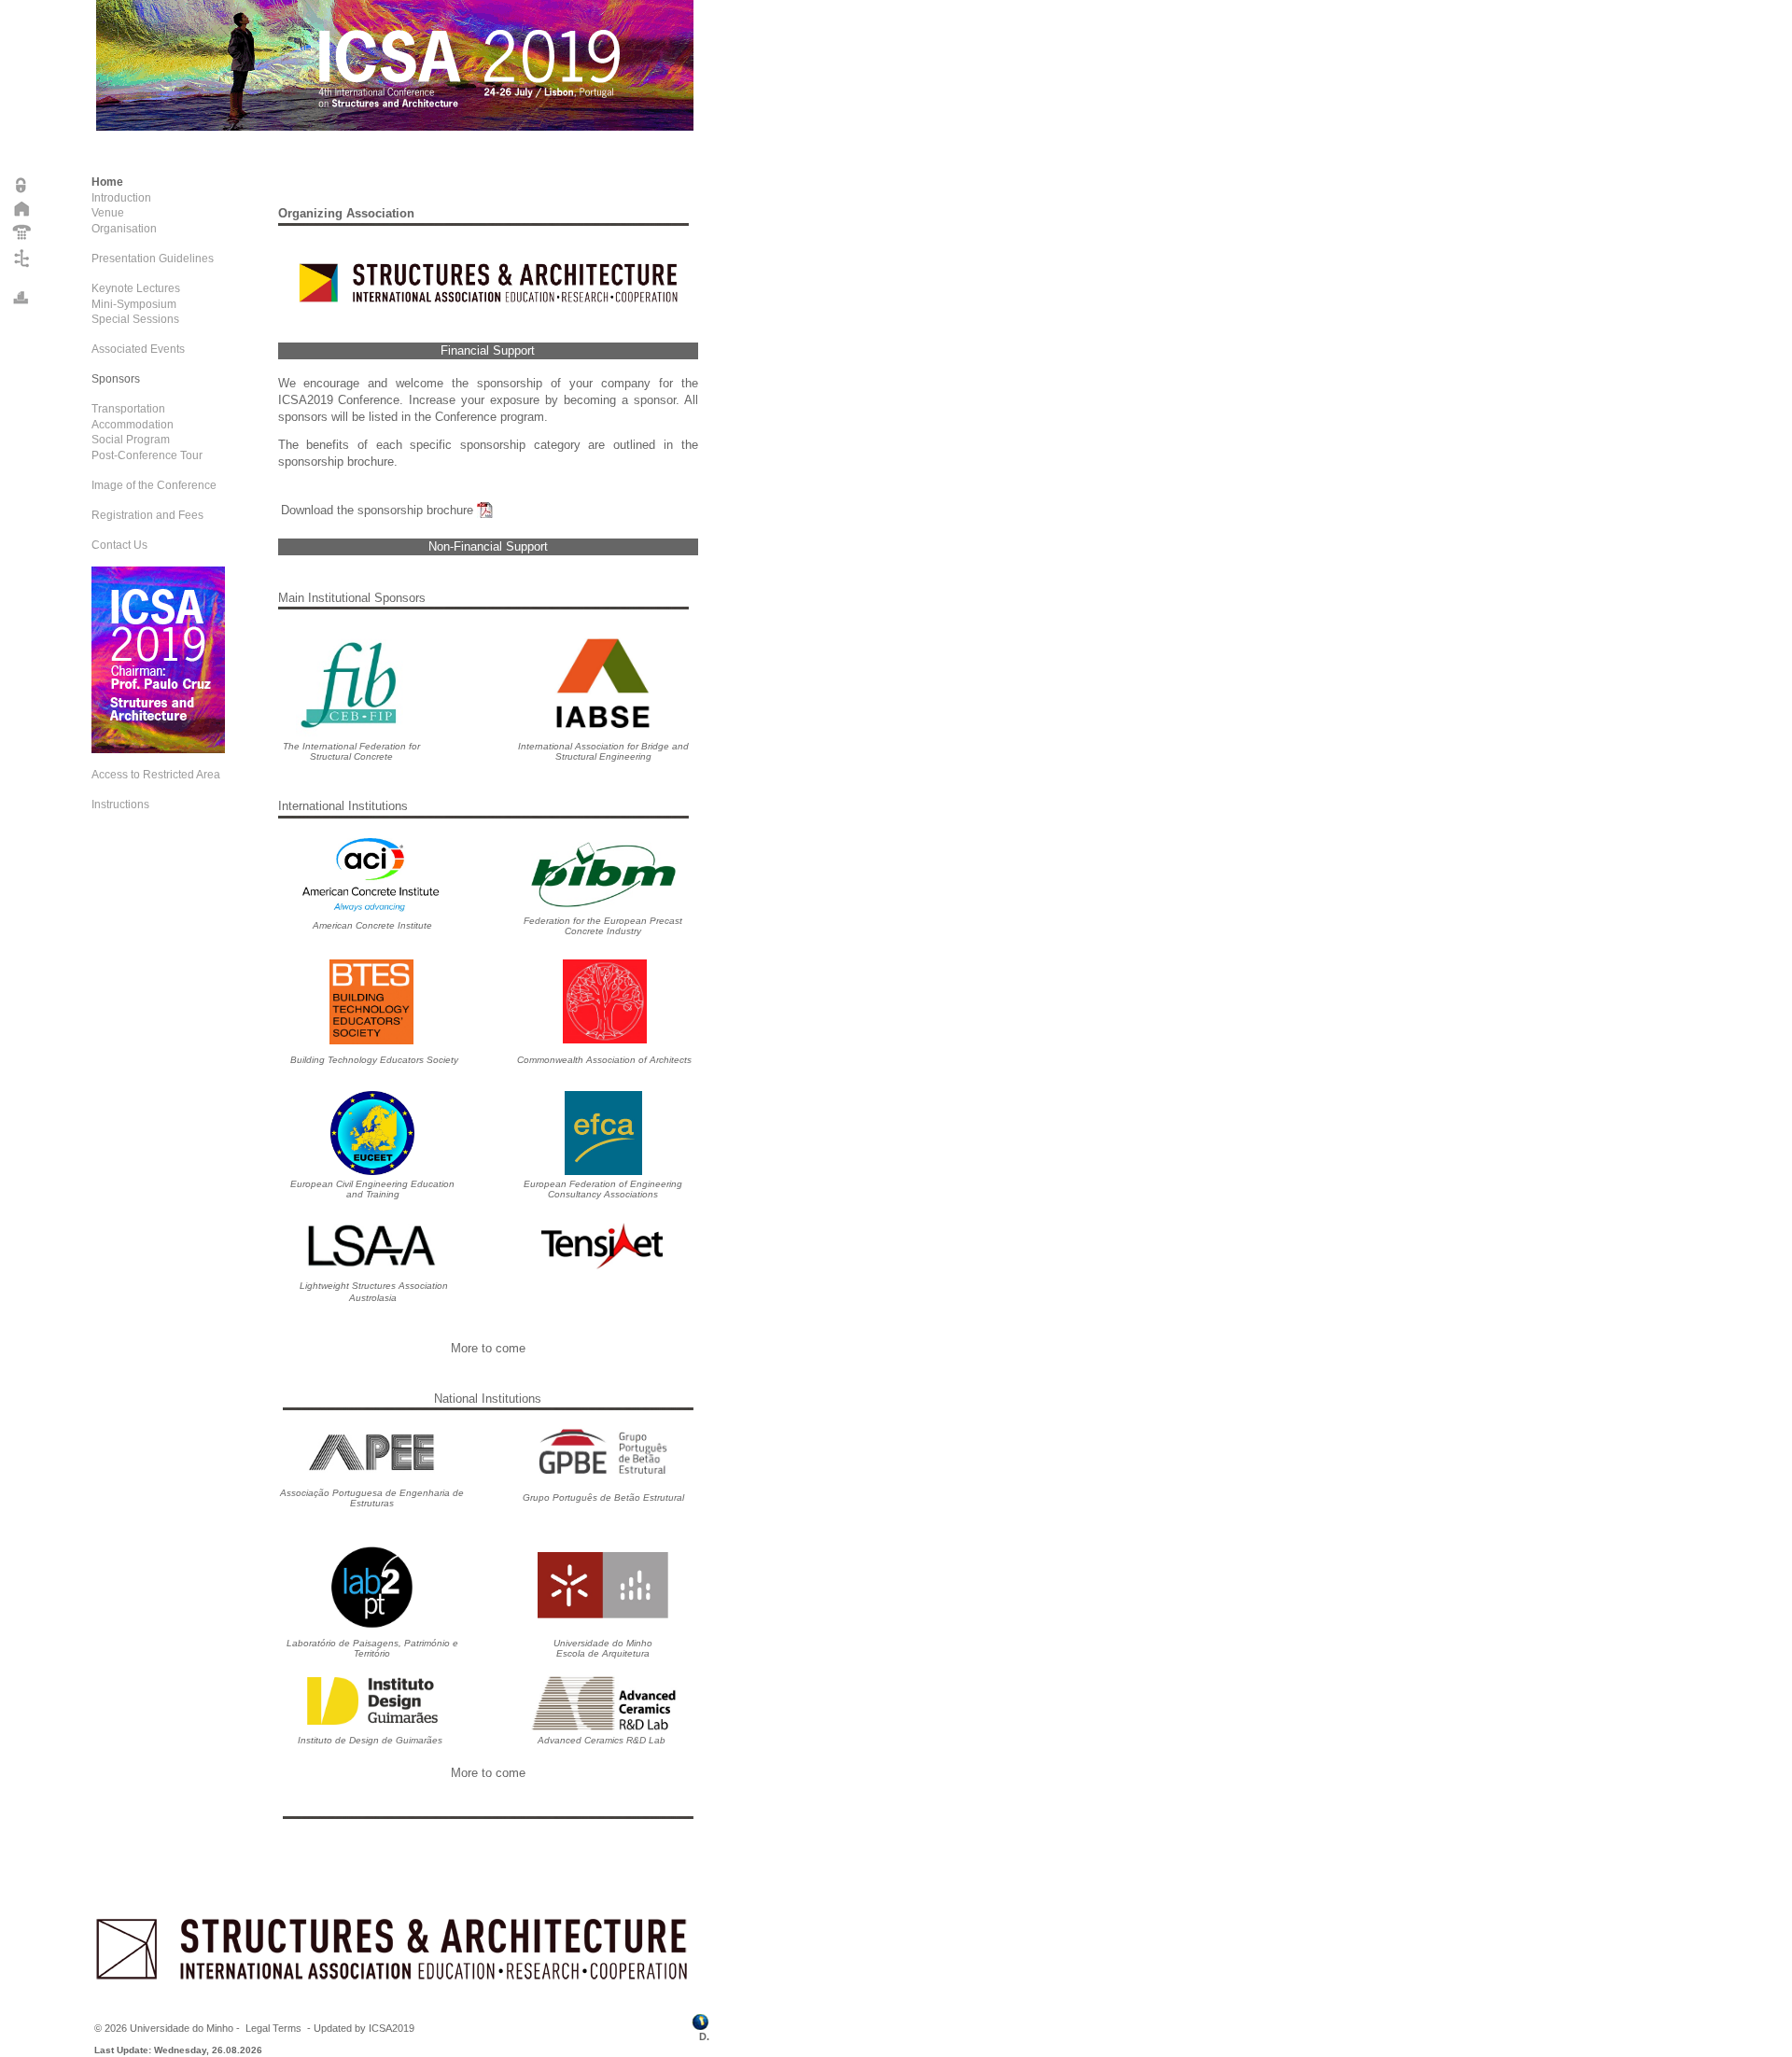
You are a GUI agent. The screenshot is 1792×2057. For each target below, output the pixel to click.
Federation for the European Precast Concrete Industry (603, 926)
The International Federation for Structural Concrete (351, 751)
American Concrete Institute (372, 925)
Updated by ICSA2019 (364, 2028)
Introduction (121, 198)
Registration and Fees (147, 515)
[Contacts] (22, 239)
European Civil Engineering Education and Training (372, 1189)
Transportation (128, 409)
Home (107, 182)
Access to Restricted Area (156, 775)
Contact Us (119, 545)
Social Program (131, 440)
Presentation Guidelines (153, 259)
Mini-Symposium (134, 304)
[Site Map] (22, 267)
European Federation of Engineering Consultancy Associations (603, 1189)
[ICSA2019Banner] (158, 749)
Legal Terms (273, 2028)
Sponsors (116, 379)
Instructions (120, 805)
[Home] (22, 215)
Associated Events (138, 349)
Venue (108, 213)
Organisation (124, 229)
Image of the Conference (154, 485)
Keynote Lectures (136, 288)
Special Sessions (135, 319)
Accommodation (133, 425)
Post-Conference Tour (147, 455)
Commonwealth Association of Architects (604, 1060)
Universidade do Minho (182, 2028)
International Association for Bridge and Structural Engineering (603, 751)
